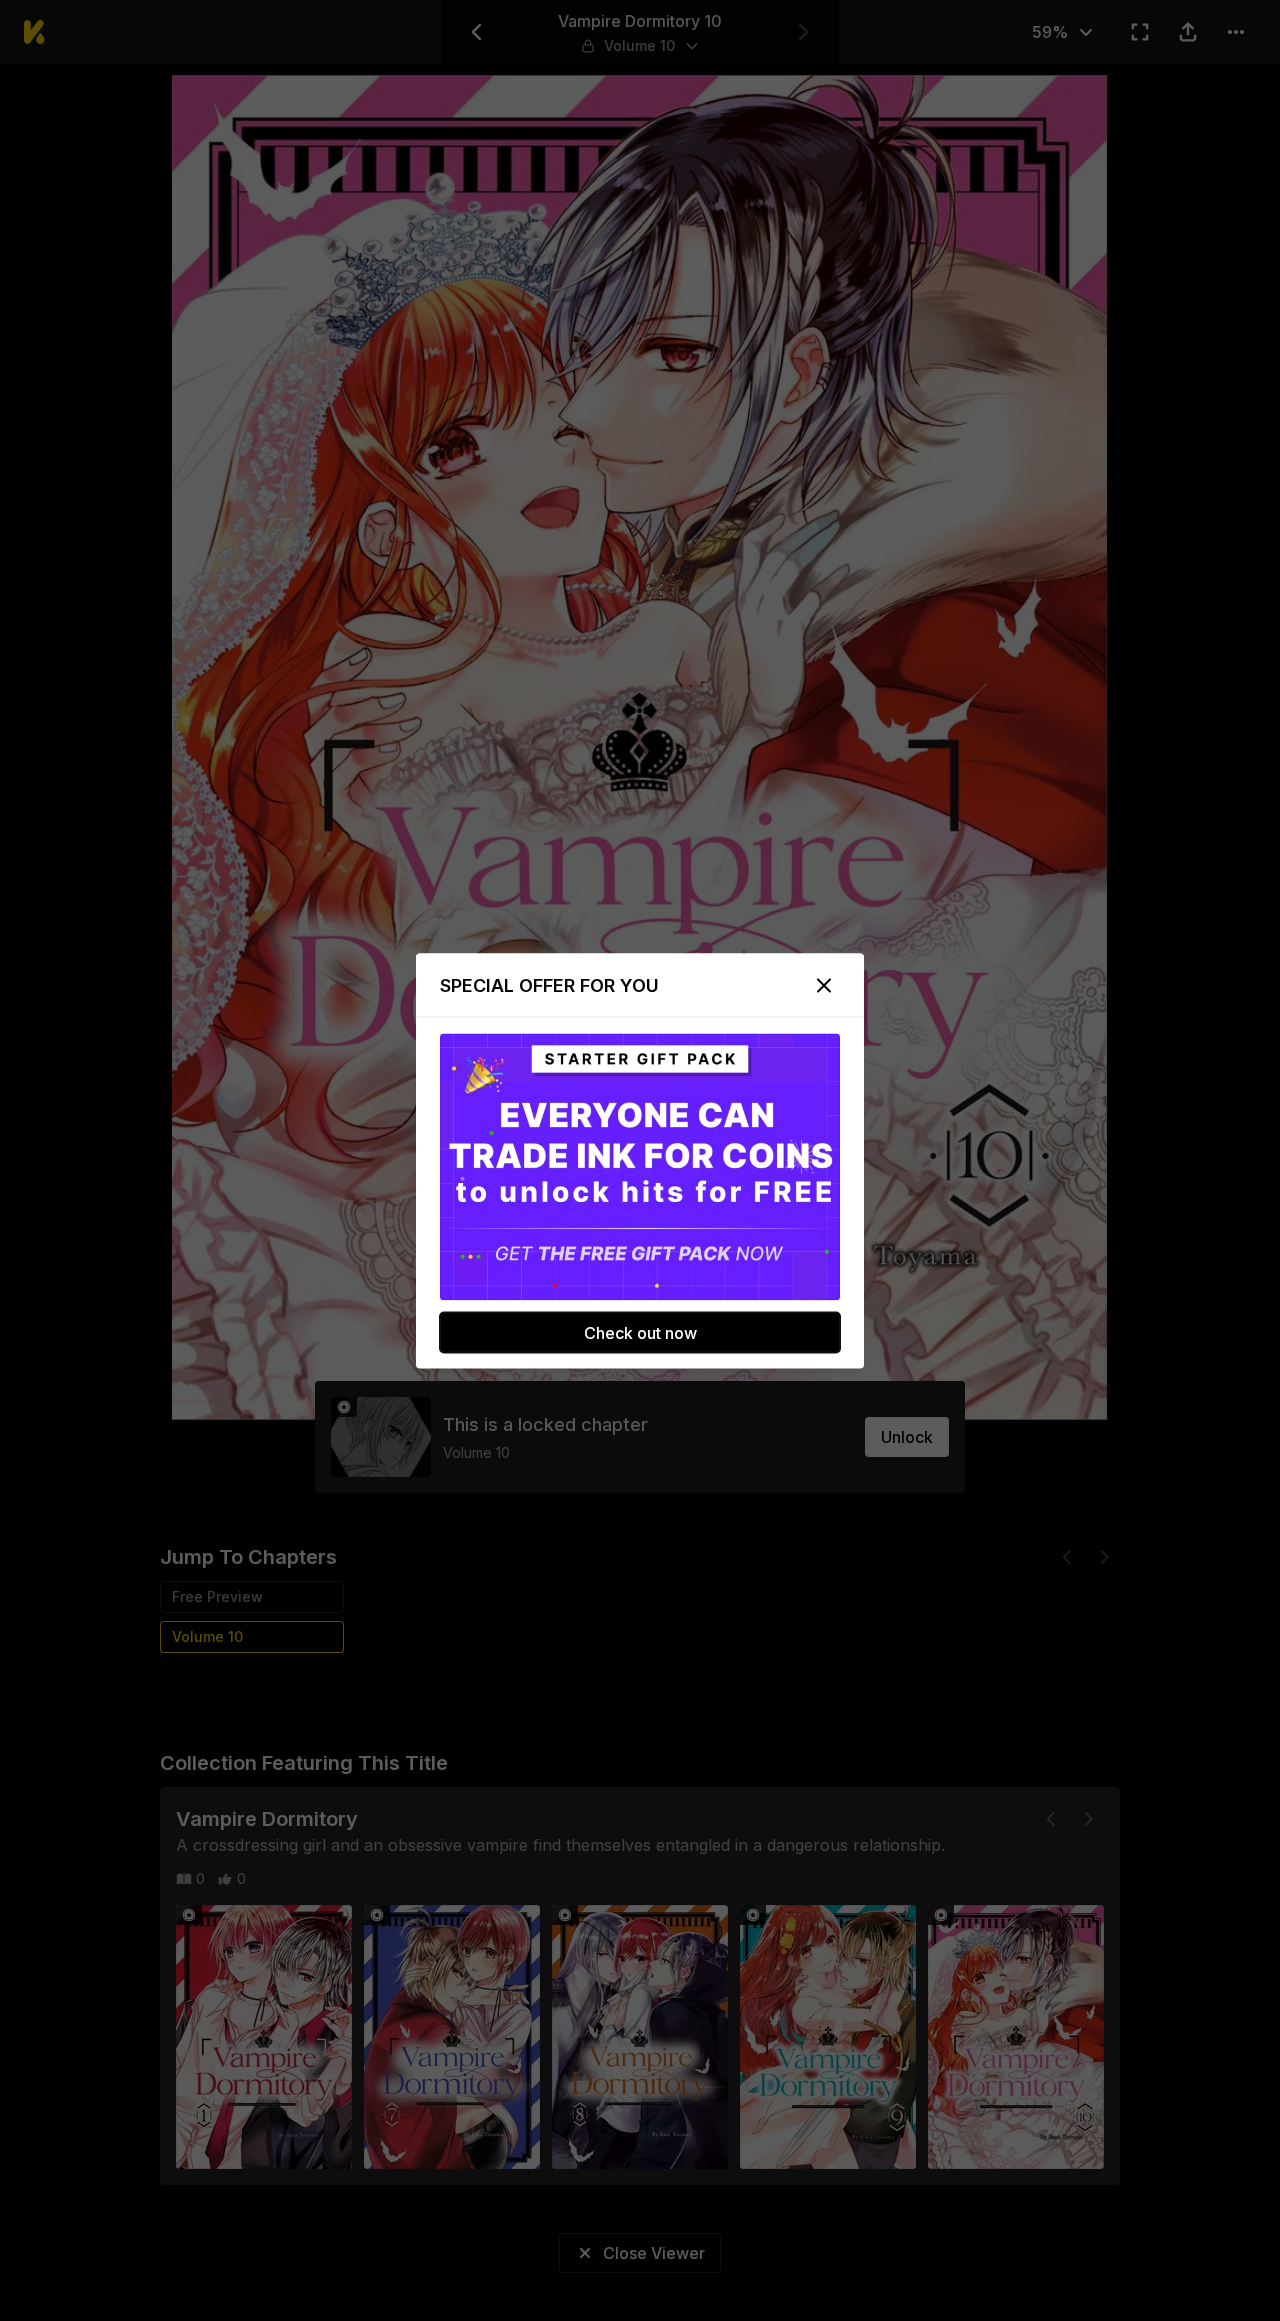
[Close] (824, 985)
